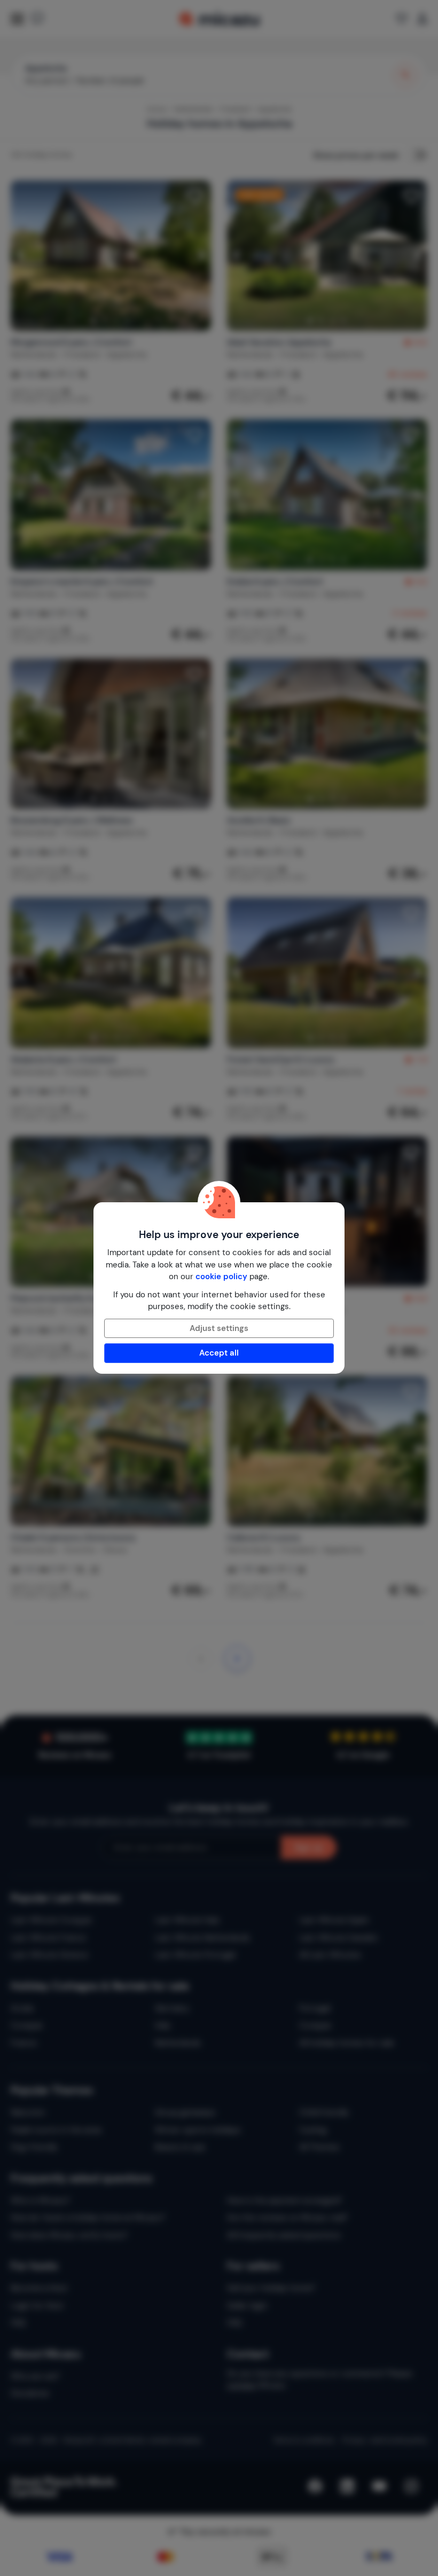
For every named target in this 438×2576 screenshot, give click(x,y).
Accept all (219, 1353)
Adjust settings (219, 1328)
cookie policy (221, 1277)
